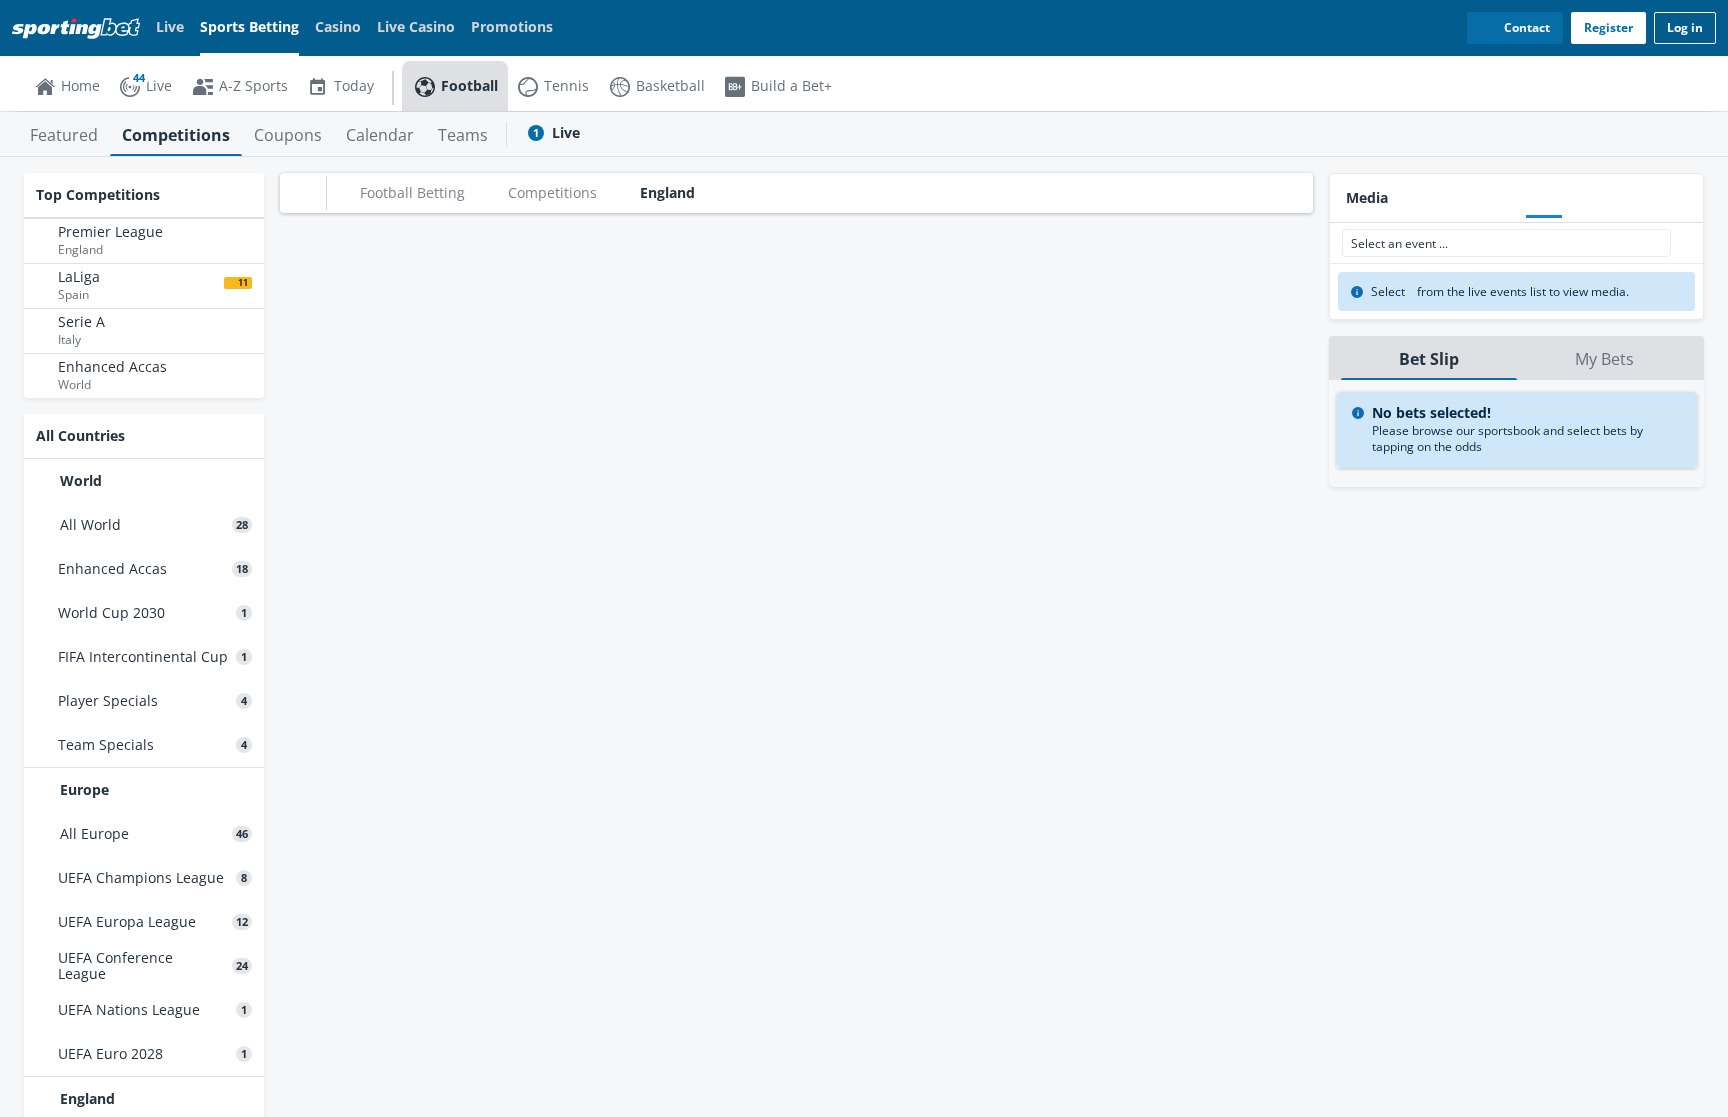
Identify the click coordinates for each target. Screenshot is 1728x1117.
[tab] (64, 134)
